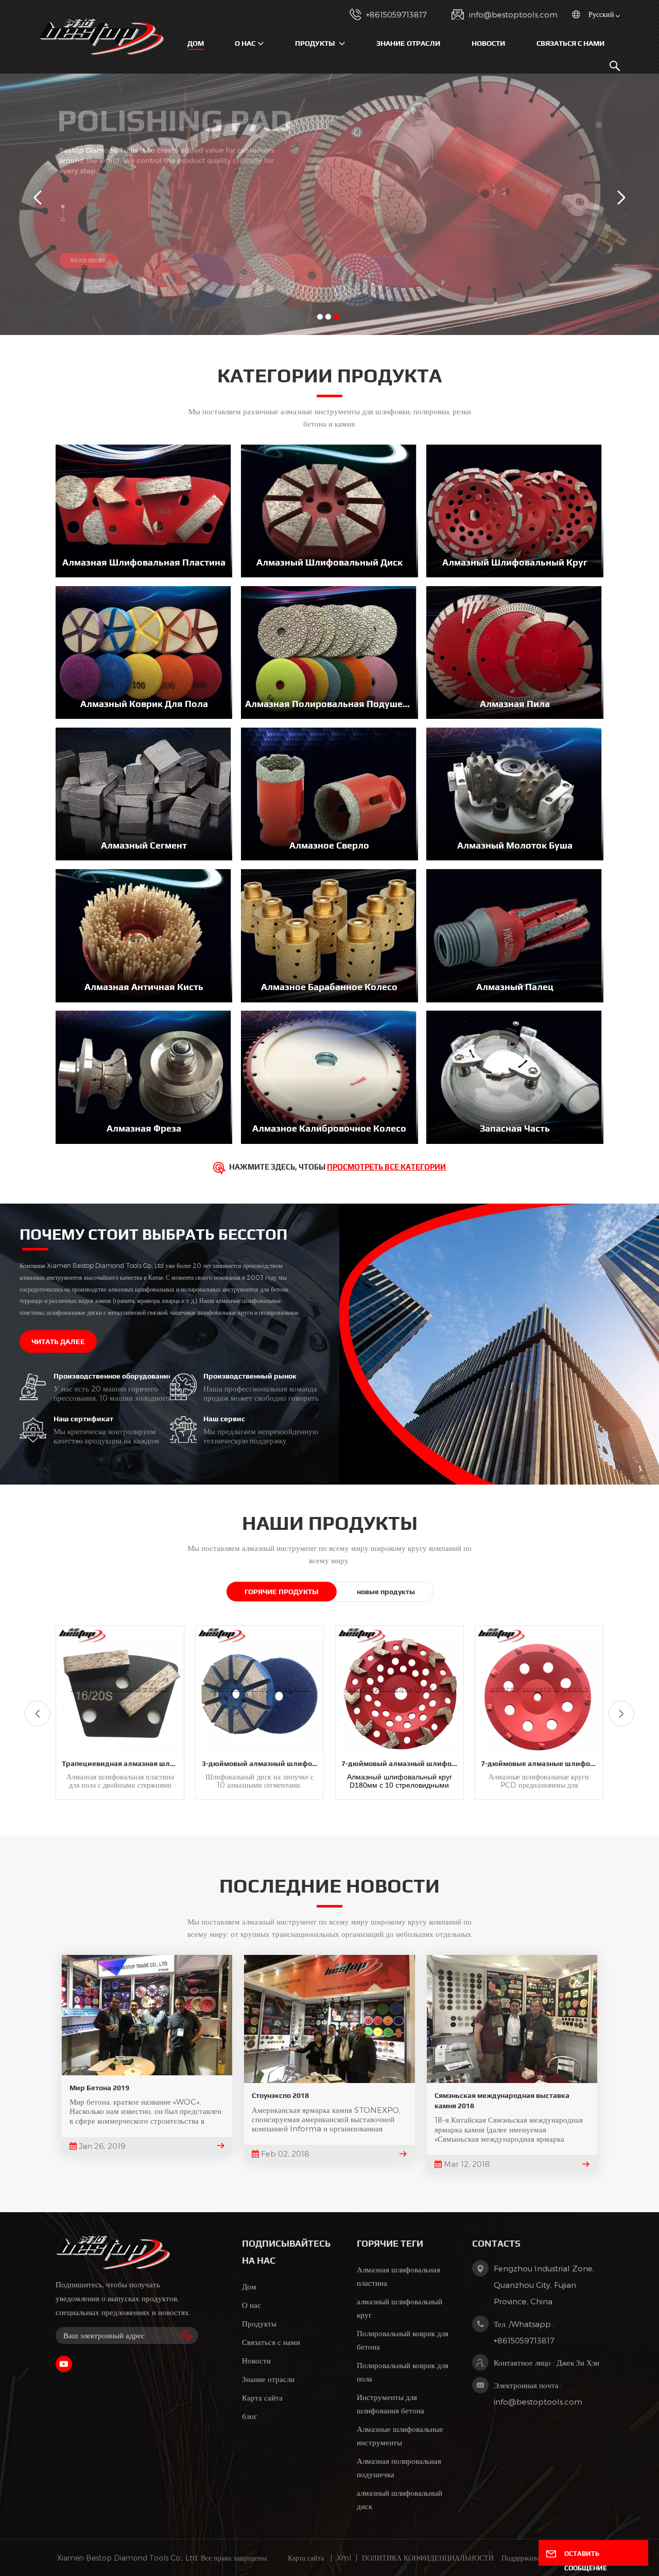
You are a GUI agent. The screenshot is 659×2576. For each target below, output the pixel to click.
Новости (488, 43)
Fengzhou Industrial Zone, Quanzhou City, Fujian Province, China (544, 2285)
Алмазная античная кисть (144, 987)
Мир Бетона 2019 (99, 2088)
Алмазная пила (515, 704)
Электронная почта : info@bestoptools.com (538, 2393)
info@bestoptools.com (513, 14)
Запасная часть (515, 1128)
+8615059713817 (396, 14)
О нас (245, 43)
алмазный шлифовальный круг (400, 2308)
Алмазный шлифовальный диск (329, 562)
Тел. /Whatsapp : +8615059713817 (524, 2332)
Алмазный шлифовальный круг (515, 562)
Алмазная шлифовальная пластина (144, 562)
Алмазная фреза (144, 1128)
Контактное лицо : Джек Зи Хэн (547, 2362)
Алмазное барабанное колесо (329, 987)
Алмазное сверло (329, 845)
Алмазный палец (515, 987)
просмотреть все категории (386, 1167)
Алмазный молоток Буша (515, 845)
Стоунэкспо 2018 (280, 2095)
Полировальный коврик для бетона (403, 2340)
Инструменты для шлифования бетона (391, 2404)
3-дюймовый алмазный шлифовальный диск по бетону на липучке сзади (263, 1763)
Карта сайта (262, 2397)
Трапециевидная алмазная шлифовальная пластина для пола (123, 1763)
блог (249, 2416)
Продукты (316, 43)
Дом (196, 43)
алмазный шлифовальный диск (400, 2499)
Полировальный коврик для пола (403, 2372)
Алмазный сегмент (144, 845)
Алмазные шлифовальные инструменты (400, 2436)
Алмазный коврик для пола (144, 704)
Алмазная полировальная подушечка (329, 704)
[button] (320, 317)
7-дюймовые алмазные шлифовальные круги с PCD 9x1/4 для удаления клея (542, 1763)
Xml (344, 2558)
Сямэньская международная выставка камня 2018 (502, 2101)
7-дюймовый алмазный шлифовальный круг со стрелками (402, 1763)
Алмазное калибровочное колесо (329, 1128)
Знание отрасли (408, 43)
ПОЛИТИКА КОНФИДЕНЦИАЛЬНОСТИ (428, 2558)
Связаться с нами (570, 43)
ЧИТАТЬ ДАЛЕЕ (58, 1342)
